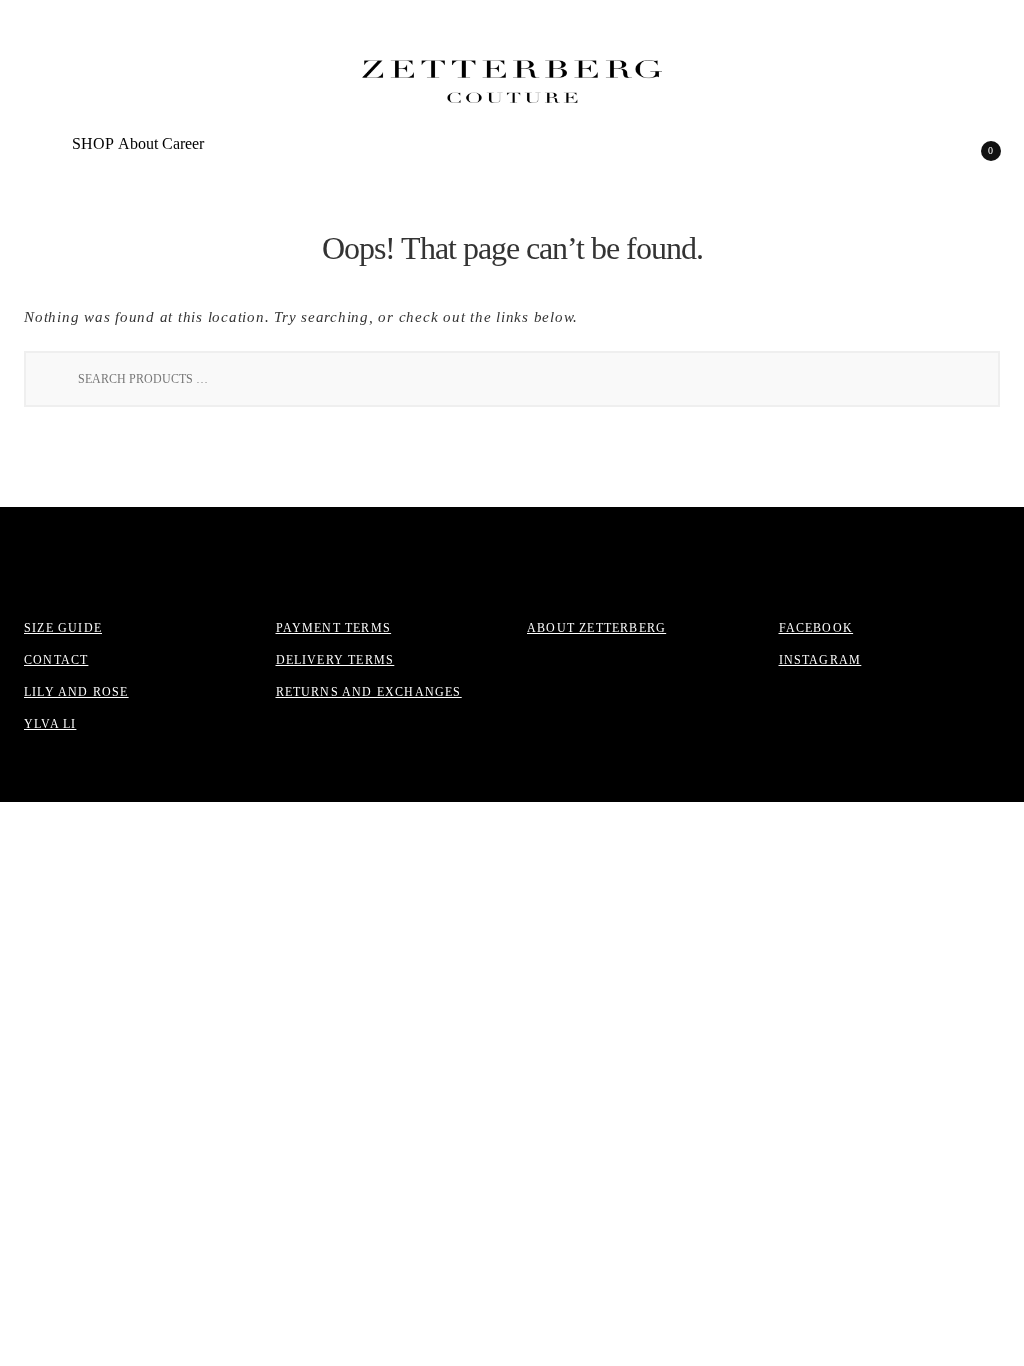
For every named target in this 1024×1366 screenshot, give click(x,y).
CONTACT (56, 660)
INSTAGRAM (820, 660)
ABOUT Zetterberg (596, 628)
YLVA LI (50, 724)
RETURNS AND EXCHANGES (369, 692)
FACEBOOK (816, 628)
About (138, 143)
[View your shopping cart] (977, 157)
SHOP (93, 143)
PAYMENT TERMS (334, 628)
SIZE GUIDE (63, 628)
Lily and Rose (76, 692)
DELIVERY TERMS (335, 660)
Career (183, 143)
